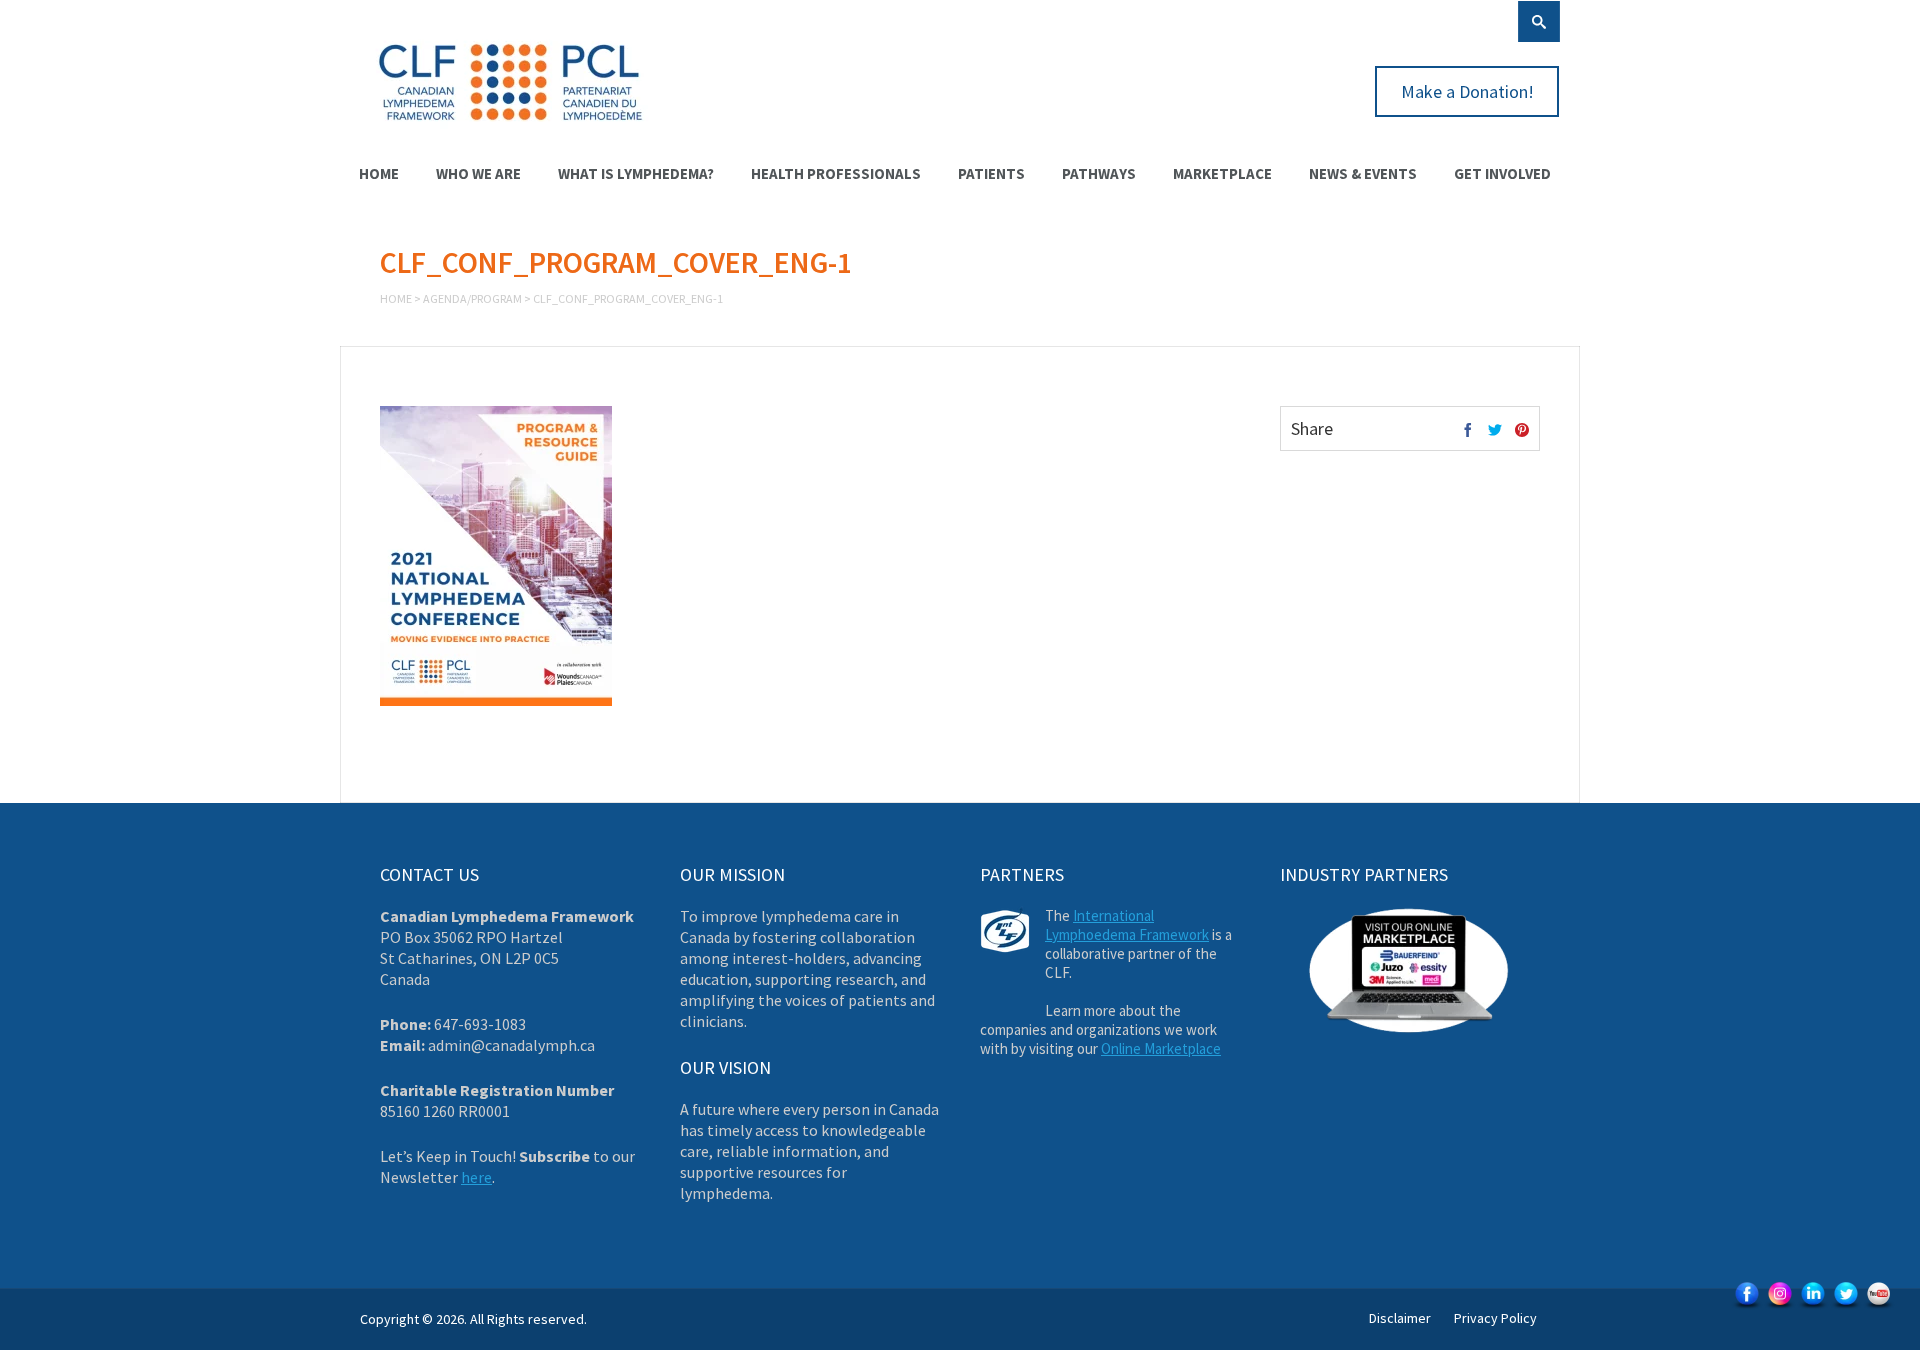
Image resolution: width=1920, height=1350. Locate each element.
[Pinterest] (1522, 431)
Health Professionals (836, 173)
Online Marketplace (1161, 1048)
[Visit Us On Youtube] (1878, 1307)
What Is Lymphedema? (636, 173)
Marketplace (1222, 173)
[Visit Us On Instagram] (1779, 1307)
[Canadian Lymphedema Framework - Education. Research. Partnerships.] (511, 132)
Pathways (1099, 173)
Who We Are (478, 173)
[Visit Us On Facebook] (1746, 1307)
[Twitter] (1495, 431)
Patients (991, 173)
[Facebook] (1468, 431)
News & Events (1363, 173)
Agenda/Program (472, 298)
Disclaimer (1400, 1318)
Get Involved (1502, 173)
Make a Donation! (1467, 91)
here (476, 1177)
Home (379, 173)
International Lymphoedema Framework (1127, 925)
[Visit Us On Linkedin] (1812, 1307)
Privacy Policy (1495, 1318)
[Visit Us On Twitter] (1845, 1307)
